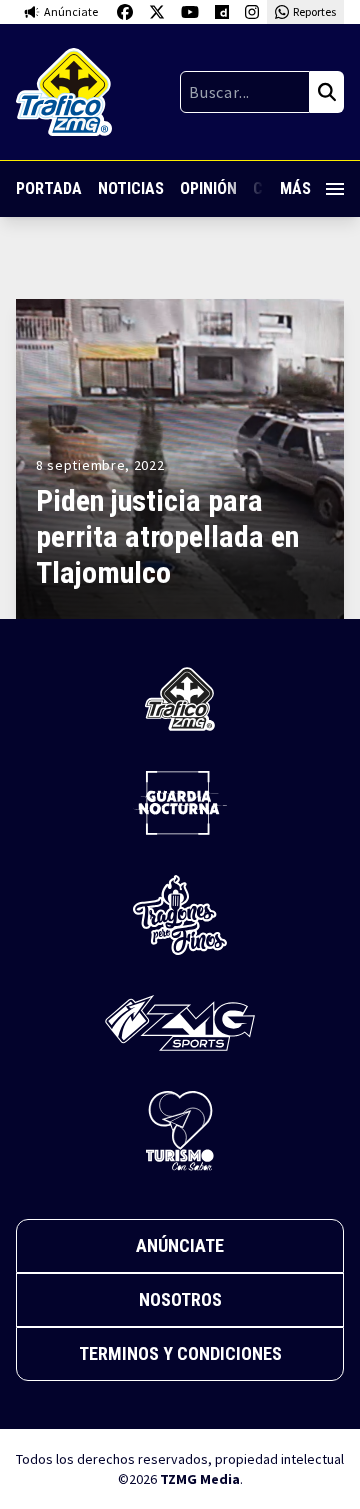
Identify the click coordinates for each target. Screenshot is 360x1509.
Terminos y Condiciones (180, 1353)
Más (295, 188)
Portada (49, 188)
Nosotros (180, 1299)
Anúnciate (180, 1245)
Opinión (208, 188)
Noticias (131, 188)
